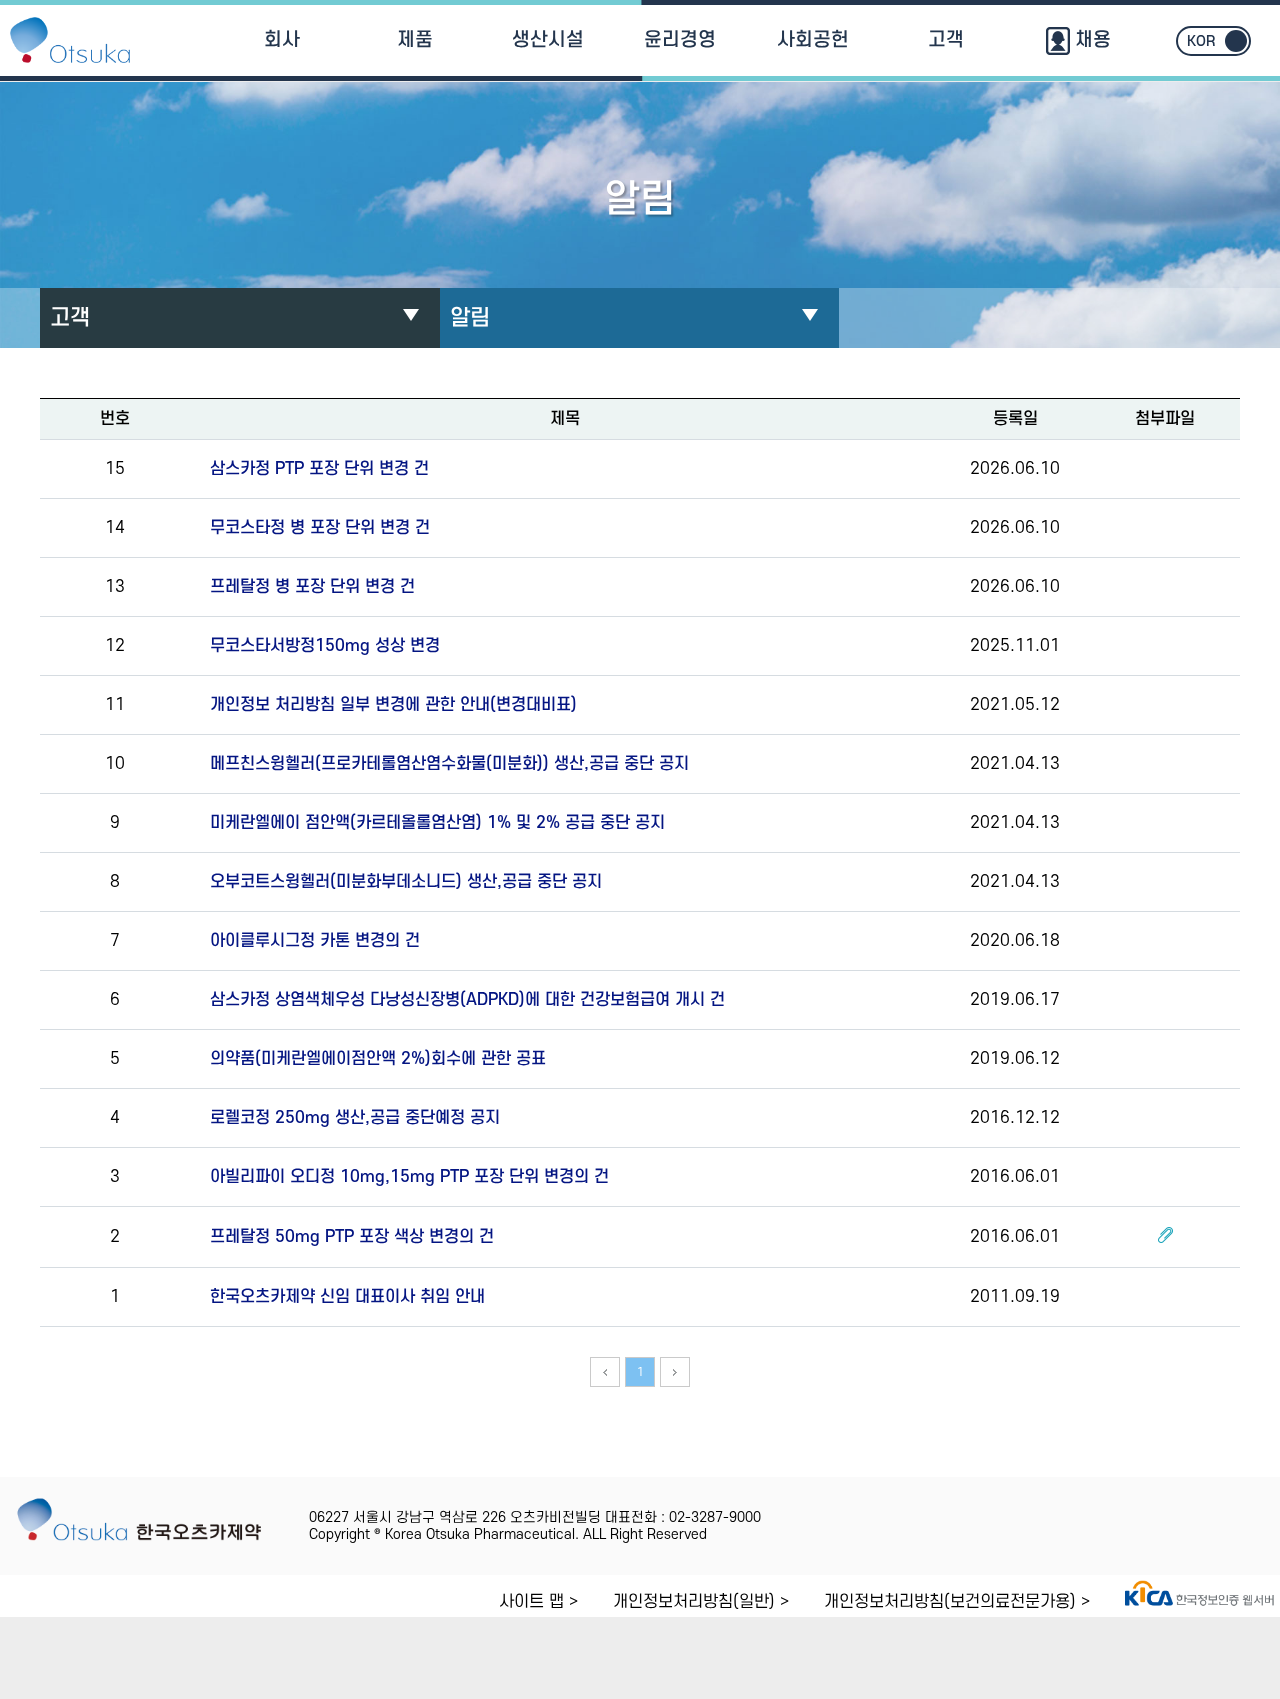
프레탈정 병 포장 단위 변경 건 (312, 587)
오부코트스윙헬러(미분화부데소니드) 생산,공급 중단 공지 (406, 882)
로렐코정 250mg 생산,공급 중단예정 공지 (355, 1118)
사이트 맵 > (538, 1602)
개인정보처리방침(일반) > (701, 1602)
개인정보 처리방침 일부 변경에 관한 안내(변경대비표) (393, 705)
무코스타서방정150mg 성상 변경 (325, 646)
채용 (1090, 40)
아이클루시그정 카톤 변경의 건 (315, 941)
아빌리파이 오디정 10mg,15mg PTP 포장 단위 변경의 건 (409, 1177)
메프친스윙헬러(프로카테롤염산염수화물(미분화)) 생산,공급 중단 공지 (449, 764)
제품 (415, 40)
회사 (282, 40)
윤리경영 (680, 40)
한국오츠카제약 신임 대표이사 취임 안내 (347, 1297)
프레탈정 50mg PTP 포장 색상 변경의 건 (352, 1237)
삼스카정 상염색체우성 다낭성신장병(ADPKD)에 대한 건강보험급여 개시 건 (467, 1000)
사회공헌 (813, 40)
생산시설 (548, 40)
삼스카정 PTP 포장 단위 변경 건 (319, 469)
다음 (675, 1372)
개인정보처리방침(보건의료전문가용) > (957, 1602)
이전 (605, 1372)
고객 (946, 40)
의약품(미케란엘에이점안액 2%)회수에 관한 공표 (378, 1059)
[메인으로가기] (70, 41)
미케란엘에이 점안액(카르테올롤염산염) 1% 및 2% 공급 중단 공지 (437, 823)
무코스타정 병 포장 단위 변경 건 (320, 528)
